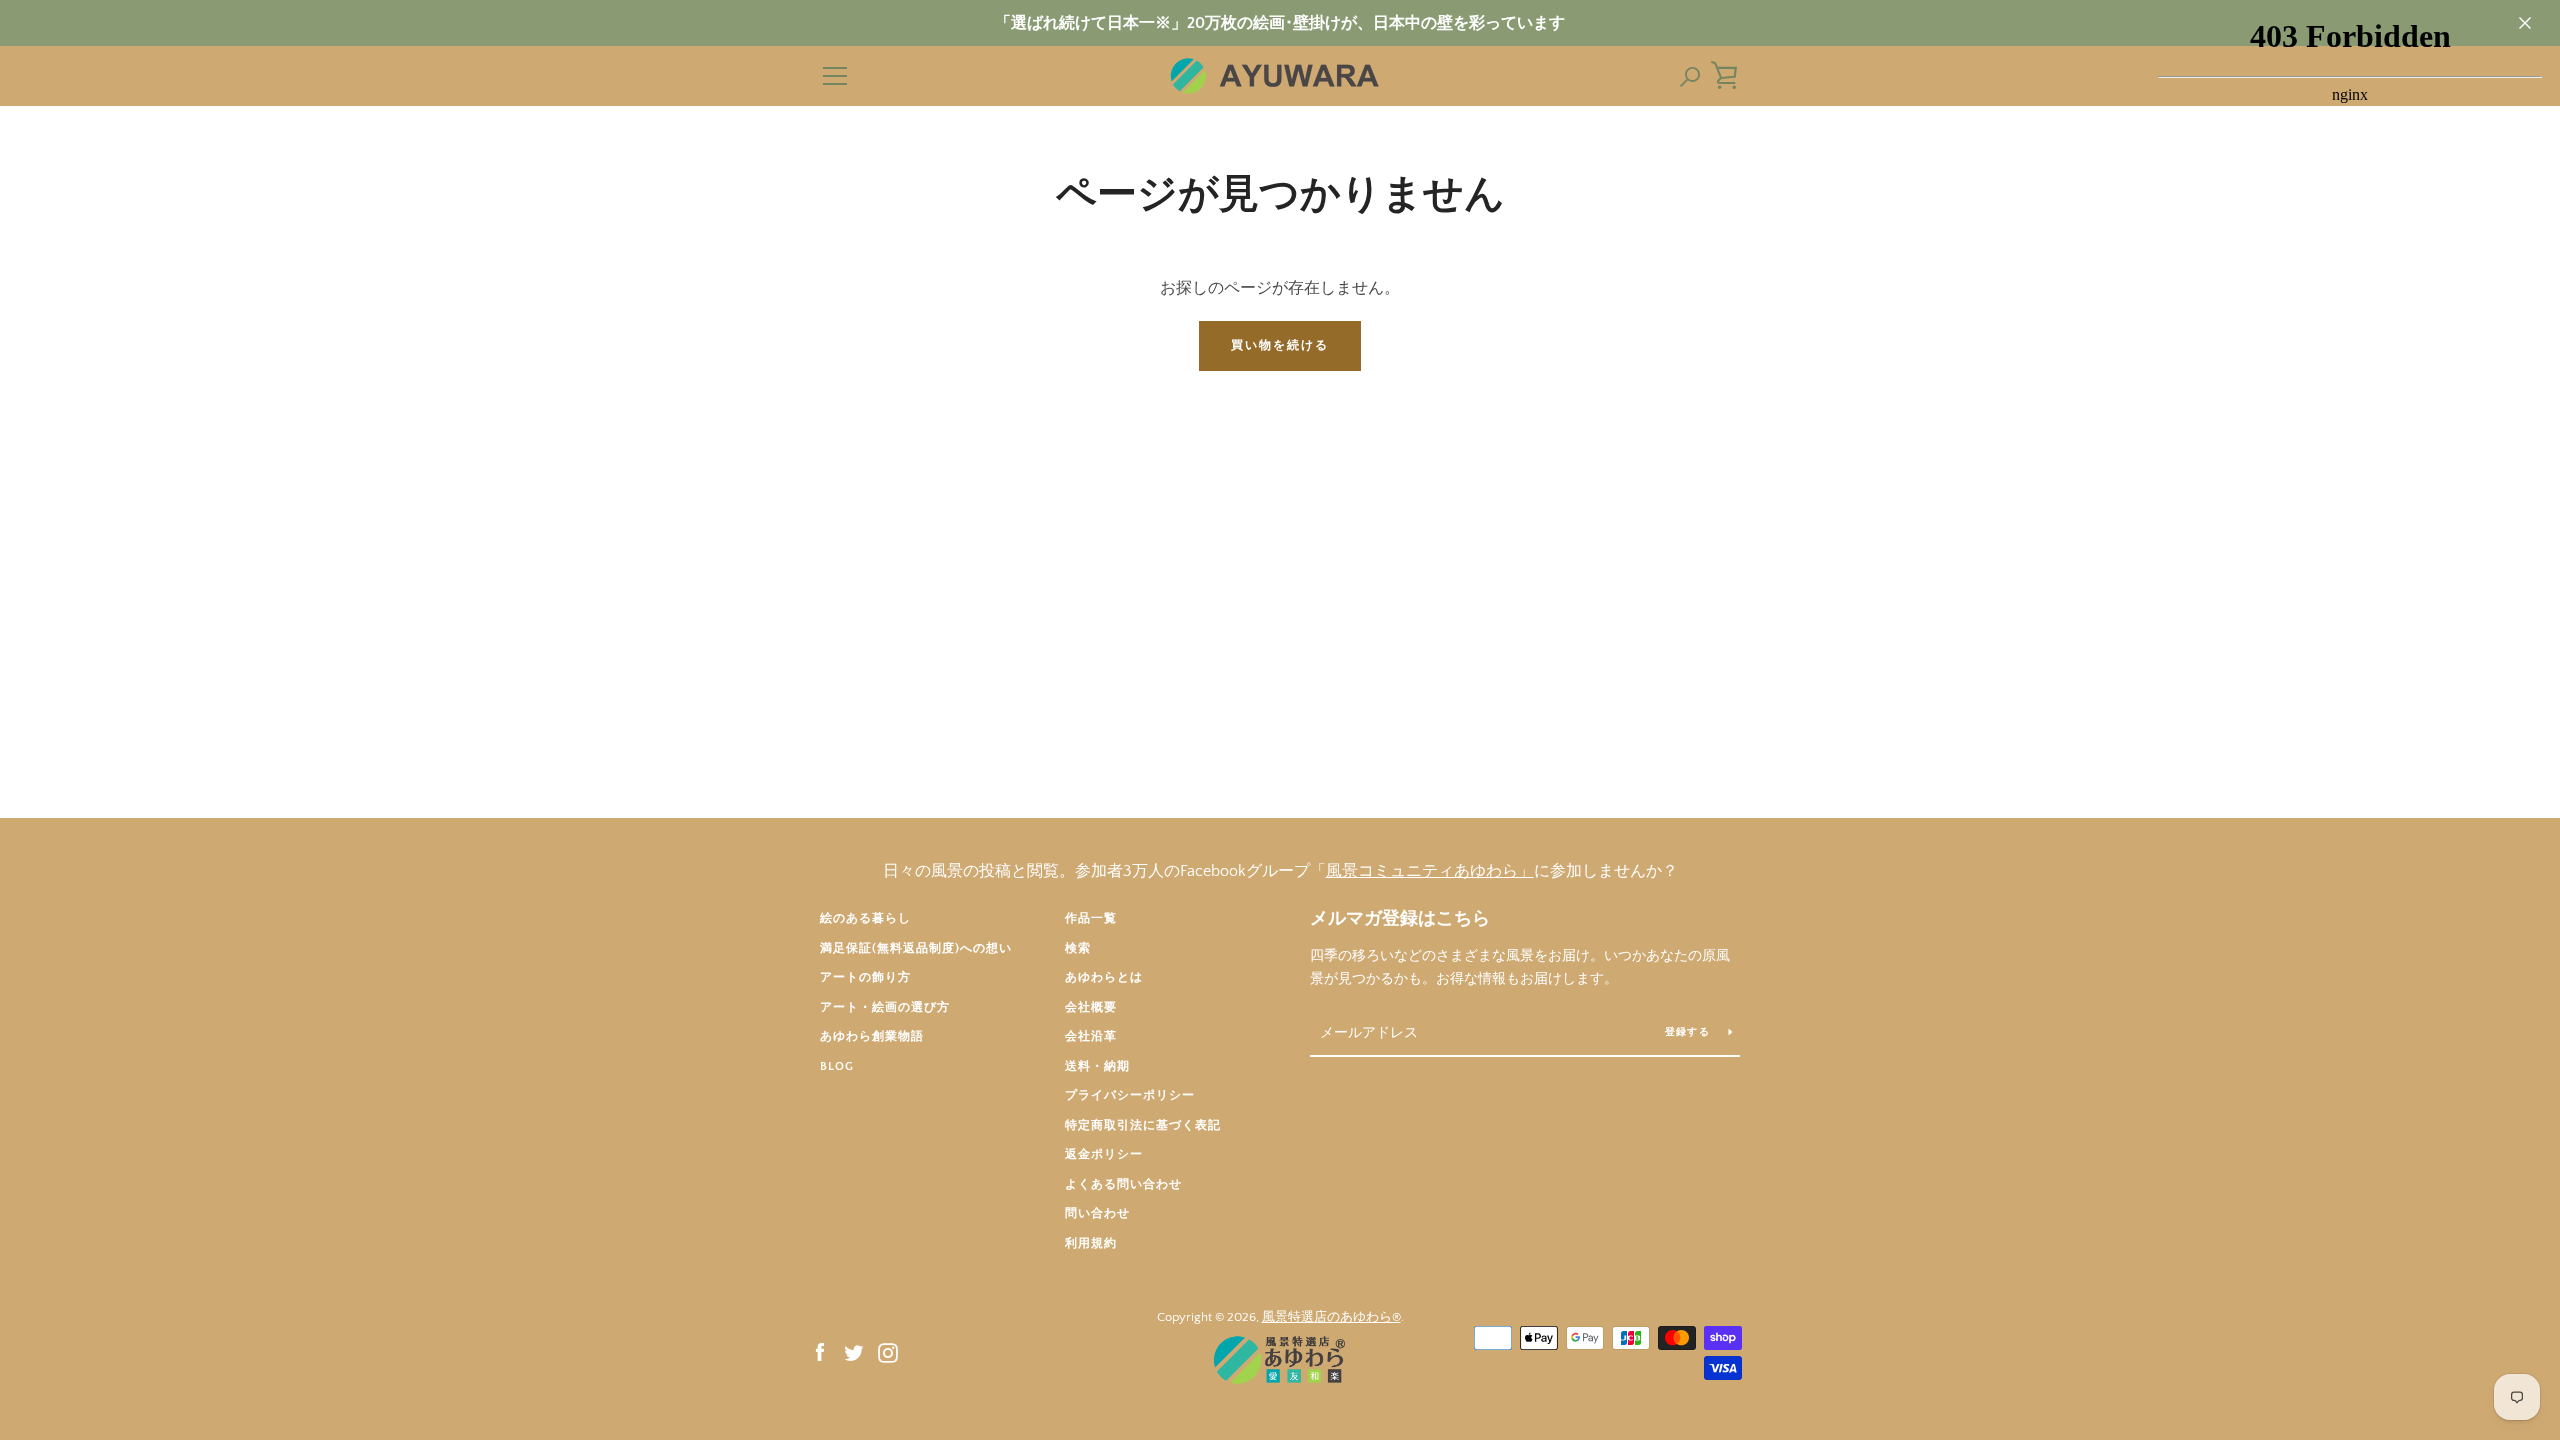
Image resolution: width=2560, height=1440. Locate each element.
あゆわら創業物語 (872, 1036)
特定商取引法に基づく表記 (1143, 1125)
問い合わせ (1097, 1213)
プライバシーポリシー (1130, 1095)
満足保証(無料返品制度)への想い (916, 948)
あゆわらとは (1104, 977)
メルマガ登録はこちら (1400, 919)
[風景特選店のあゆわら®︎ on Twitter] (854, 1352)
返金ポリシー (1104, 1154)
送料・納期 (1097, 1066)
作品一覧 (1091, 918)
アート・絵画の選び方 (885, 1007)
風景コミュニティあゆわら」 (1430, 871)
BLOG (837, 1066)
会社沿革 (1091, 1036)
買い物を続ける (1280, 345)
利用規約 (1091, 1243)
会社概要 (1091, 1007)
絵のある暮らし (865, 918)
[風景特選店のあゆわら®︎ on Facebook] (820, 1352)
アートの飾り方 (865, 977)
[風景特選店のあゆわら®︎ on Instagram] (888, 1352)
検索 (1078, 948)
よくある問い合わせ (1123, 1184)
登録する (1689, 1032)
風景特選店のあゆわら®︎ (1331, 1317)
